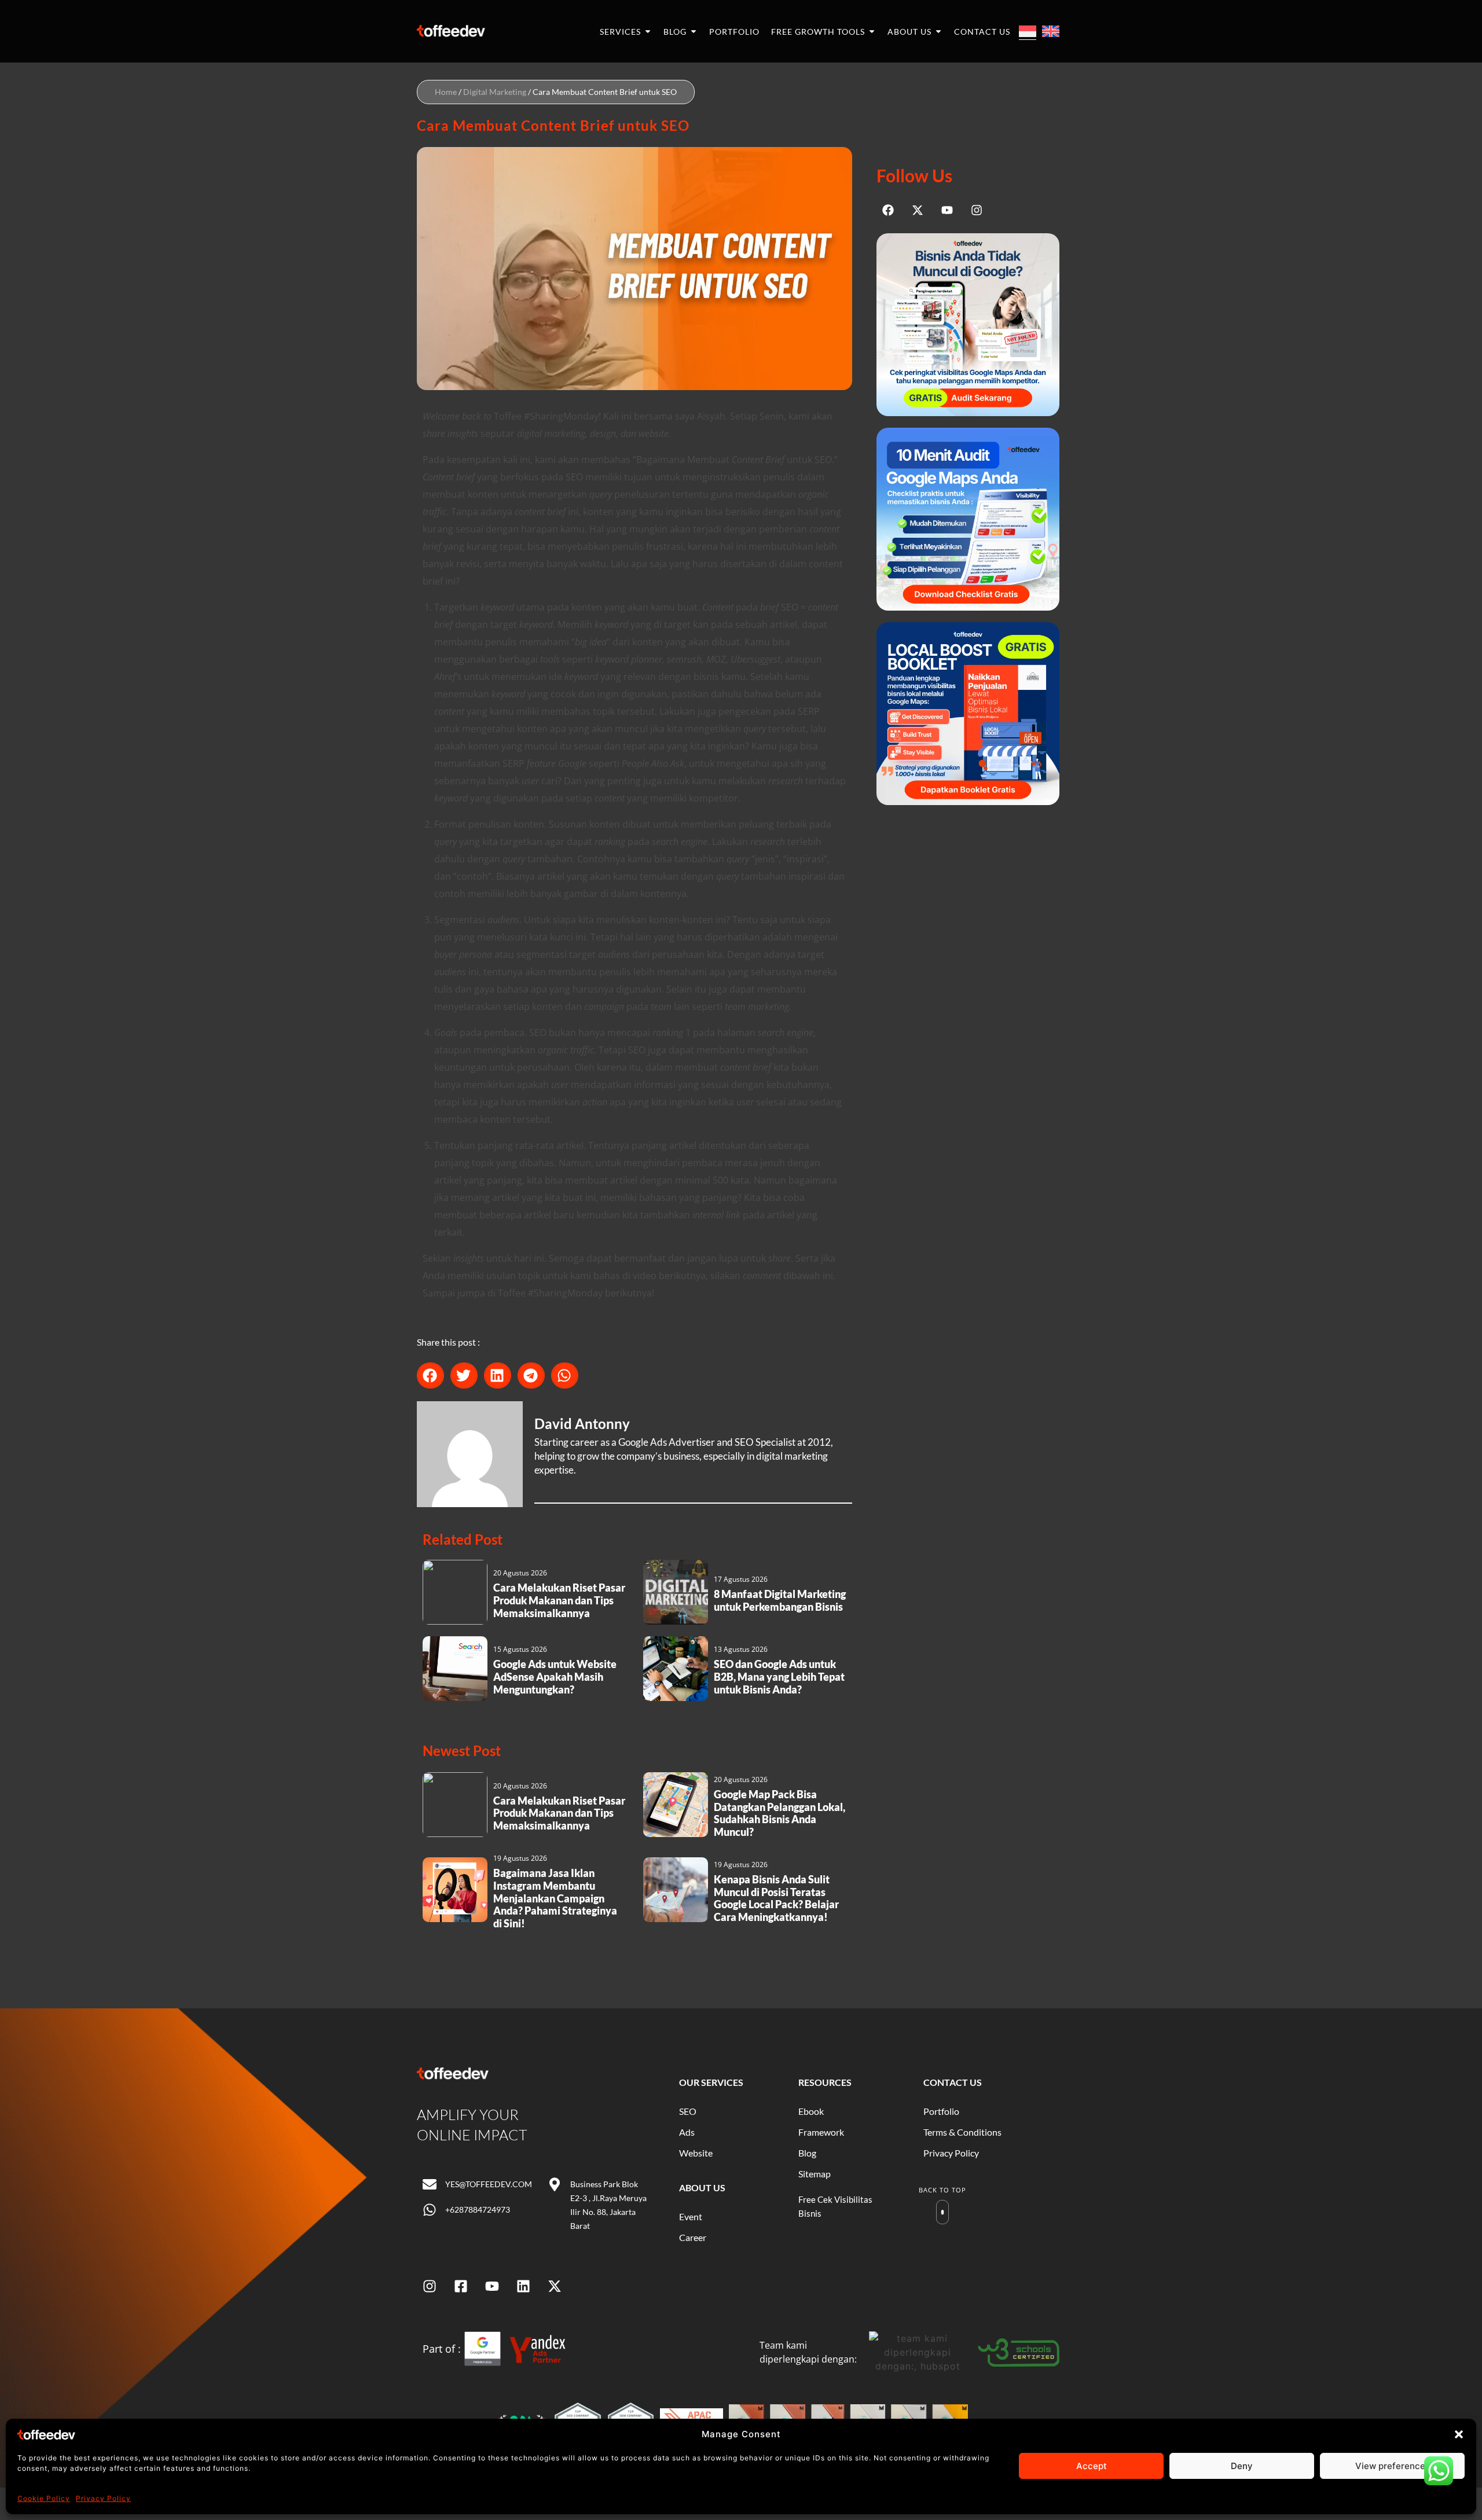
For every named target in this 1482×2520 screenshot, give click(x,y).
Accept (1092, 2466)
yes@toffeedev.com (489, 2184)
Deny (1242, 2466)
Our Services (711, 2082)
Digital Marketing (495, 92)
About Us (702, 2187)
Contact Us (953, 2082)
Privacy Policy (103, 2498)
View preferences (1393, 2466)
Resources (825, 2082)
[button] (1459, 2434)
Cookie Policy (44, 2498)
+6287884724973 (478, 2209)
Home (446, 92)
